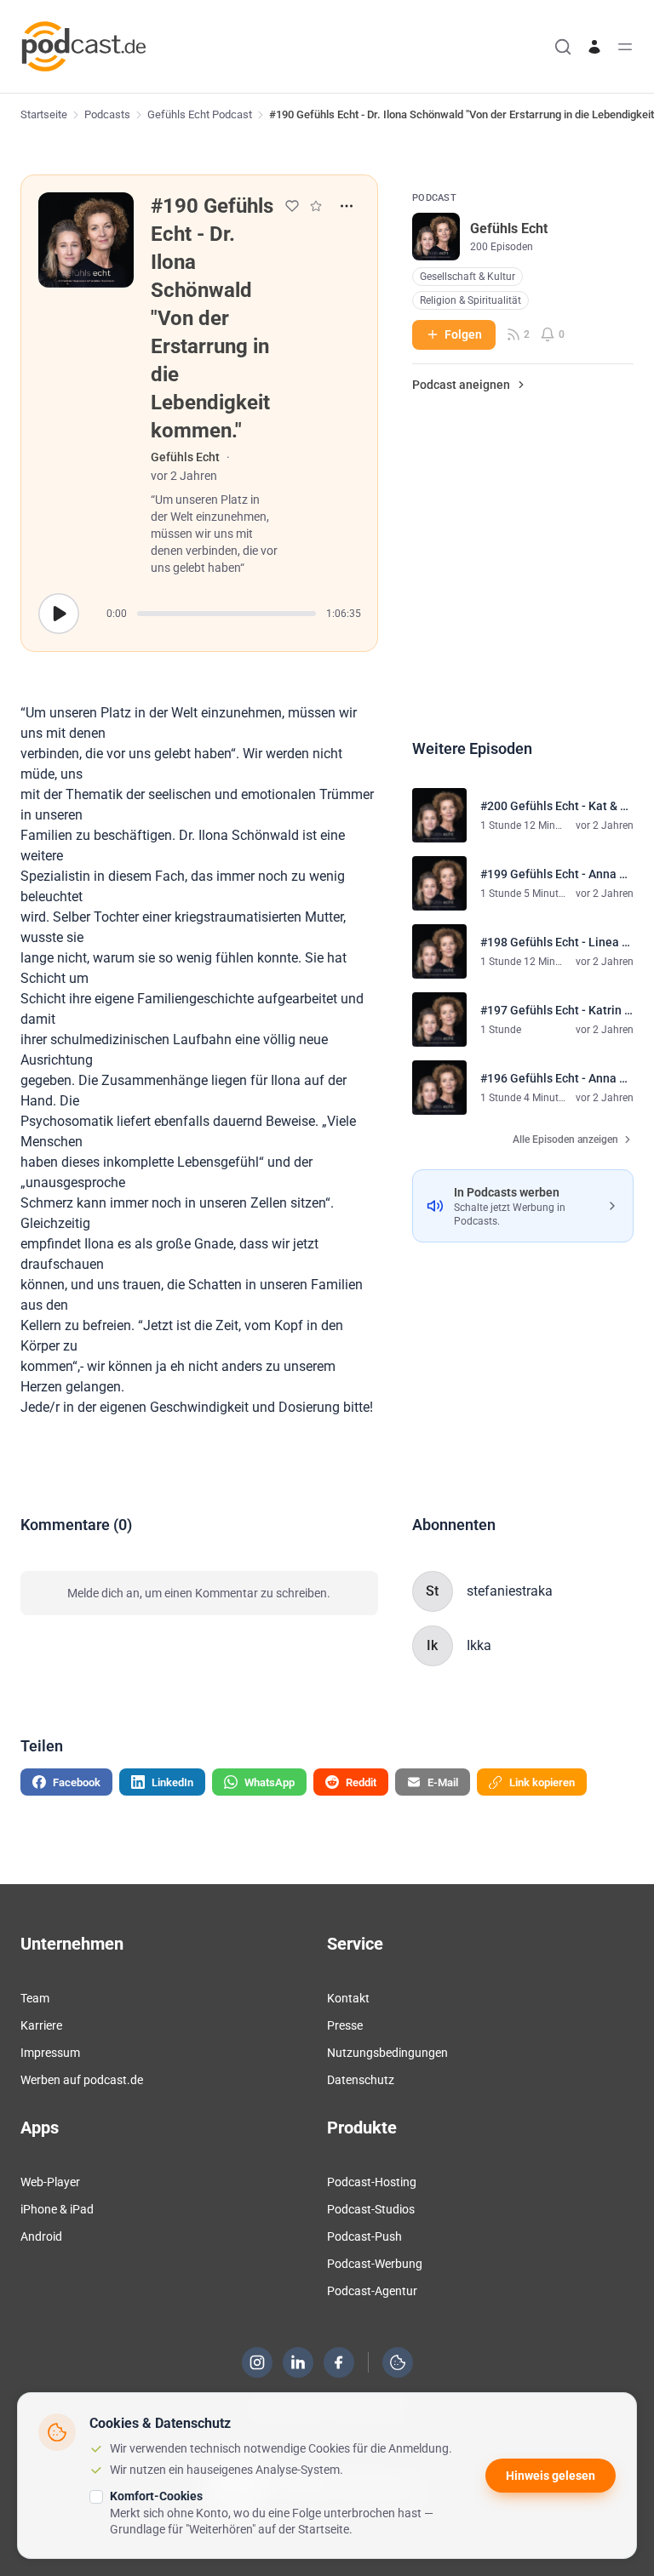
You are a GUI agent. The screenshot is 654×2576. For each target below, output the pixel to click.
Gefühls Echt (185, 457)
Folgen (463, 334)
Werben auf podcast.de (82, 2080)
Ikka (479, 1645)
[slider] (227, 614)
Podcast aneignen (461, 385)
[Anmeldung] (594, 47)
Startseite (44, 114)
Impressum (50, 2053)
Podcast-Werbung (375, 2264)
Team (35, 1998)
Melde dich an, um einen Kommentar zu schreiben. (199, 1593)
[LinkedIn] (298, 2362)
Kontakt (348, 1998)
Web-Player (50, 2182)
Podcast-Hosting (372, 2182)
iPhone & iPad (57, 2209)
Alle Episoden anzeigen (565, 1139)
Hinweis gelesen (551, 2476)
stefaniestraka (510, 1591)
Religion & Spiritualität (470, 300)
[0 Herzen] (292, 206)
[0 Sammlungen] (316, 206)
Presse (345, 2025)
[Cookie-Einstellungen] (398, 2362)
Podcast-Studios (371, 2209)
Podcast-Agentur (372, 2291)
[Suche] (563, 47)
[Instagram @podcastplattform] (257, 2362)
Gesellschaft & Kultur (468, 277)
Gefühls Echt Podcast (200, 114)
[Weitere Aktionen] (347, 206)
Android (41, 2236)
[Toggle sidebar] (625, 47)
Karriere (41, 2025)
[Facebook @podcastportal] (339, 2362)
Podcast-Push (364, 2236)
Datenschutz (361, 2080)
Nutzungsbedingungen (387, 2053)
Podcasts (107, 114)
